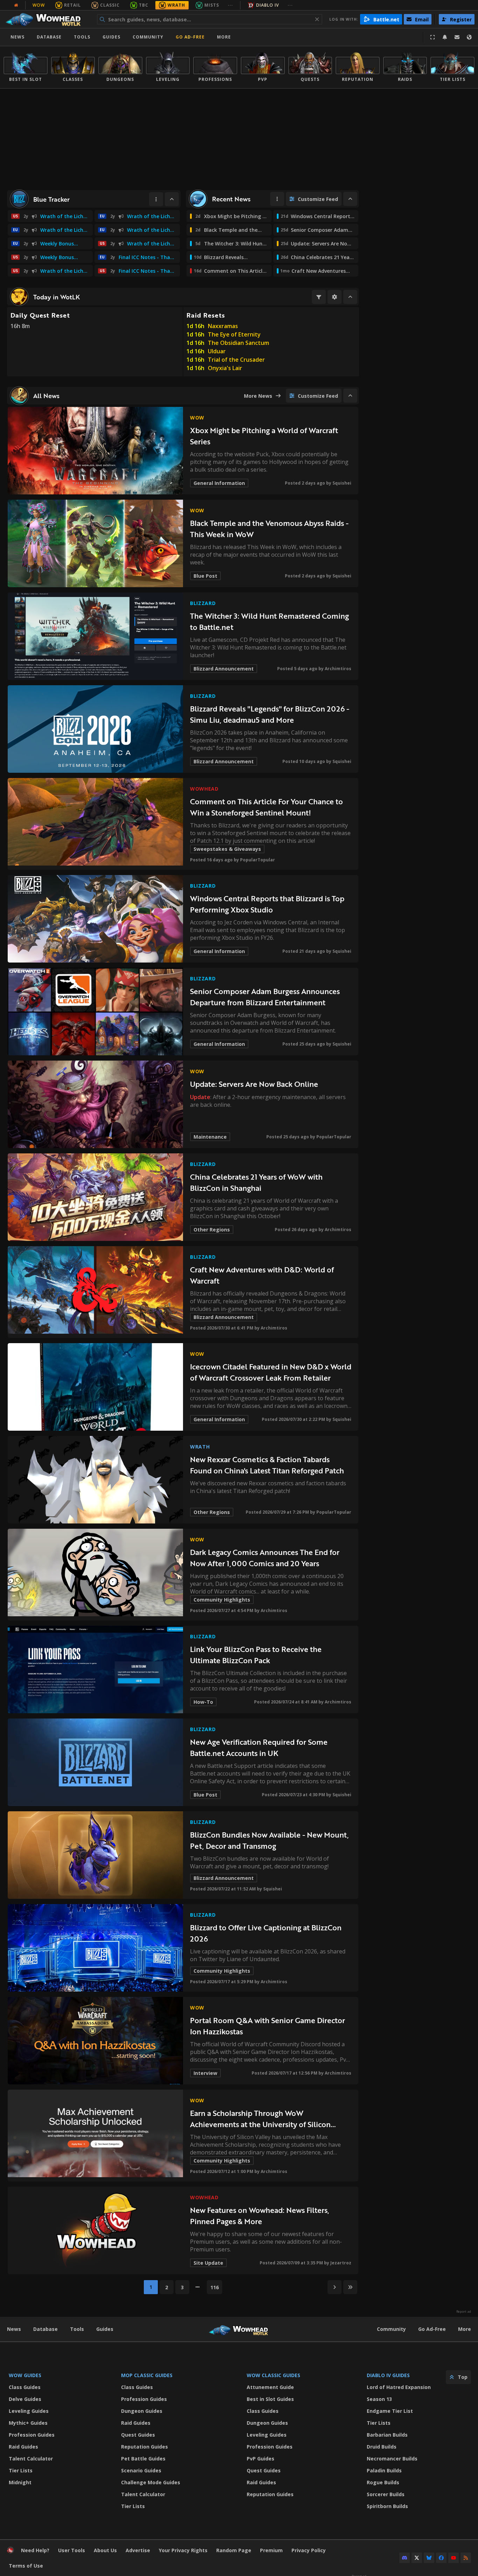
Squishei (342, 483)
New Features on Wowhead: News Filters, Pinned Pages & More (260, 2216)
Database (49, 37)
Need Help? (35, 2550)
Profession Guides (32, 2435)
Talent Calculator (31, 2459)
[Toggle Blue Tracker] (172, 199)
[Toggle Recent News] (350, 199)
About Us (105, 2550)
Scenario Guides (141, 2470)
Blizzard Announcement (224, 669)
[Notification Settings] (445, 37)
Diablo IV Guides (388, 2375)
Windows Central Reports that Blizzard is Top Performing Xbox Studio (267, 904)
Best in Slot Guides (270, 2399)
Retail (72, 5)
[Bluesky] (429, 2558)
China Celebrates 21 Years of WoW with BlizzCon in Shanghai (256, 1182)
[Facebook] (441, 2558)
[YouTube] (454, 2558)
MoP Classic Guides (147, 2375)
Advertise (138, 2550)
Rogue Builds (383, 2482)
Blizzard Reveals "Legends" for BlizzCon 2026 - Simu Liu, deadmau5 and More (270, 714)
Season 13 (379, 2399)
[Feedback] (457, 37)
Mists (212, 5)
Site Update (208, 2263)
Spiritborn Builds (387, 2506)
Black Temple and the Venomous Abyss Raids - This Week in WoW (269, 529)
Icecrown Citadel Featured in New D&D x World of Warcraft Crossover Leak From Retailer (271, 1372)
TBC (144, 5)
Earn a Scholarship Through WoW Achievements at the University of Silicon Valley (260, 2119)
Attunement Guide (270, 2387)
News (17, 37)
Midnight (20, 2482)
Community (148, 37)
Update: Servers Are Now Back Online (254, 1084)
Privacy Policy (309, 2550)
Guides (111, 37)
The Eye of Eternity (234, 334)
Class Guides (25, 2387)
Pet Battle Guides (143, 2459)
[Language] (469, 37)
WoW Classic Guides (273, 2375)
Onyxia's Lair (225, 368)
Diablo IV (268, 5)
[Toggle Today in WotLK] (350, 297)
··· (230, 5)
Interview (205, 2073)
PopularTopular (258, 860)
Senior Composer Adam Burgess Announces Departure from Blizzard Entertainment (265, 997)
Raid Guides (23, 2447)
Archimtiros (338, 669)
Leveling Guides (29, 2411)
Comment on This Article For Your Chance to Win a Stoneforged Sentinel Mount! (266, 807)
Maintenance (210, 1137)
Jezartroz (341, 2263)
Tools (77, 2329)
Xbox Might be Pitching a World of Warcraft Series (264, 436)
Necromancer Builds (392, 2459)
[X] (417, 2558)
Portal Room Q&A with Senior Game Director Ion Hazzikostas (268, 2026)
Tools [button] (82, 37)
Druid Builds (382, 2447)
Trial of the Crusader (236, 360)
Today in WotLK (57, 297)
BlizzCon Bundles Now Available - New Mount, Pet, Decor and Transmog (269, 1840)
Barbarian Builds (387, 2435)
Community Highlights (222, 1600)
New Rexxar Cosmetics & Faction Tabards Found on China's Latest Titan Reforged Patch (267, 1465)
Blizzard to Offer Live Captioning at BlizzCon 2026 (266, 1933)
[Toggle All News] (350, 396)
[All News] (16, 5)
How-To (203, 1702)
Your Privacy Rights (183, 2550)
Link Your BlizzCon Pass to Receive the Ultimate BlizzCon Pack (256, 1655)
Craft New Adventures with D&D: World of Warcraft (262, 1275)
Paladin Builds (384, 2470)
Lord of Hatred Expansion (399, 2387)
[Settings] (335, 297)
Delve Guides (25, 2399)
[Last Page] (350, 2287)
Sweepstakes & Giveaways (227, 849)
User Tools (72, 2550)
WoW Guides (25, 2375)
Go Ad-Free (190, 37)
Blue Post (205, 576)
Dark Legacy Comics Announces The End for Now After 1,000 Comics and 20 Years (265, 1558)
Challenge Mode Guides (151, 2482)
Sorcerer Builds (386, 2494)
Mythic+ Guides (28, 2423)
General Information (219, 483)
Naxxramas (223, 326)
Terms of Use (26, 2566)
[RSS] (466, 2558)
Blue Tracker (51, 199)
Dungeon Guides (142, 2411)
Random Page (234, 2550)
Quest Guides (138, 2435)
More (465, 2329)
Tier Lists (21, 2470)
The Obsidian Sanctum (238, 343)
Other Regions (212, 1230)
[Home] (47, 19)
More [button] (224, 37)
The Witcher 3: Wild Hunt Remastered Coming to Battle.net (269, 621)
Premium (271, 2550)
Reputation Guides (145, 2447)
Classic (110, 5)
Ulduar (217, 351)
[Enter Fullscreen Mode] (433, 37)
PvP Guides (261, 2459)
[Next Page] (335, 2287)
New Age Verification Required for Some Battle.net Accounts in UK (259, 1747)
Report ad (464, 2312)
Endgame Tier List (390, 2411)
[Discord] (405, 2558)
